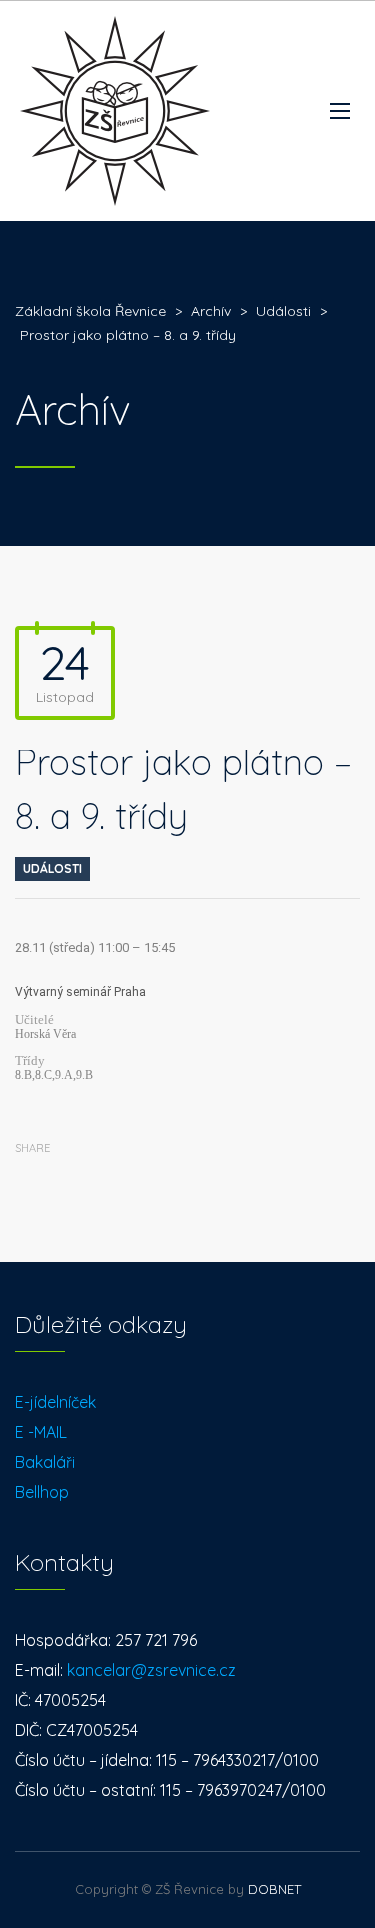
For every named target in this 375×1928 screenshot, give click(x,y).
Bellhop (42, 1492)
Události (52, 868)
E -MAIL (41, 1432)
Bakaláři (45, 1462)
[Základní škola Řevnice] (115, 111)
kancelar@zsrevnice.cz (151, 1670)
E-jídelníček (55, 1402)
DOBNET (274, 1889)
